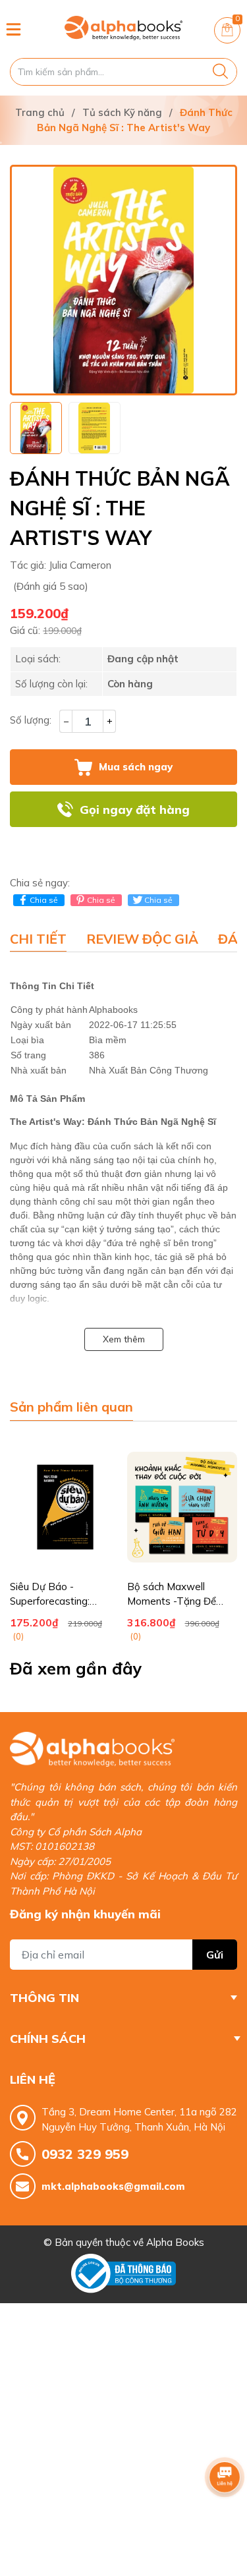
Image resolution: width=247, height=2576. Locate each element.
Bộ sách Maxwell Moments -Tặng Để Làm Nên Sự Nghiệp (172, 1601)
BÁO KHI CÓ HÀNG (124, 845)
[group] (123, 280)
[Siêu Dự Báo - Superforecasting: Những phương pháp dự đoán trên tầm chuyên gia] (65, 1507)
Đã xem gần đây (76, 1668)
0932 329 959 (85, 2154)
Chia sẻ (44, 900)
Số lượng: (31, 720)
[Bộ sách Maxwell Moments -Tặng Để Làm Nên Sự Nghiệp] (182, 1507)
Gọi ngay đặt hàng (135, 810)
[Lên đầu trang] (225, 2513)
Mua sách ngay (136, 767)
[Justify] (220, 72)
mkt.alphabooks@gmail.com (113, 2186)
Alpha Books (175, 2242)
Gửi (215, 1955)
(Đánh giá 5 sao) (51, 586)
